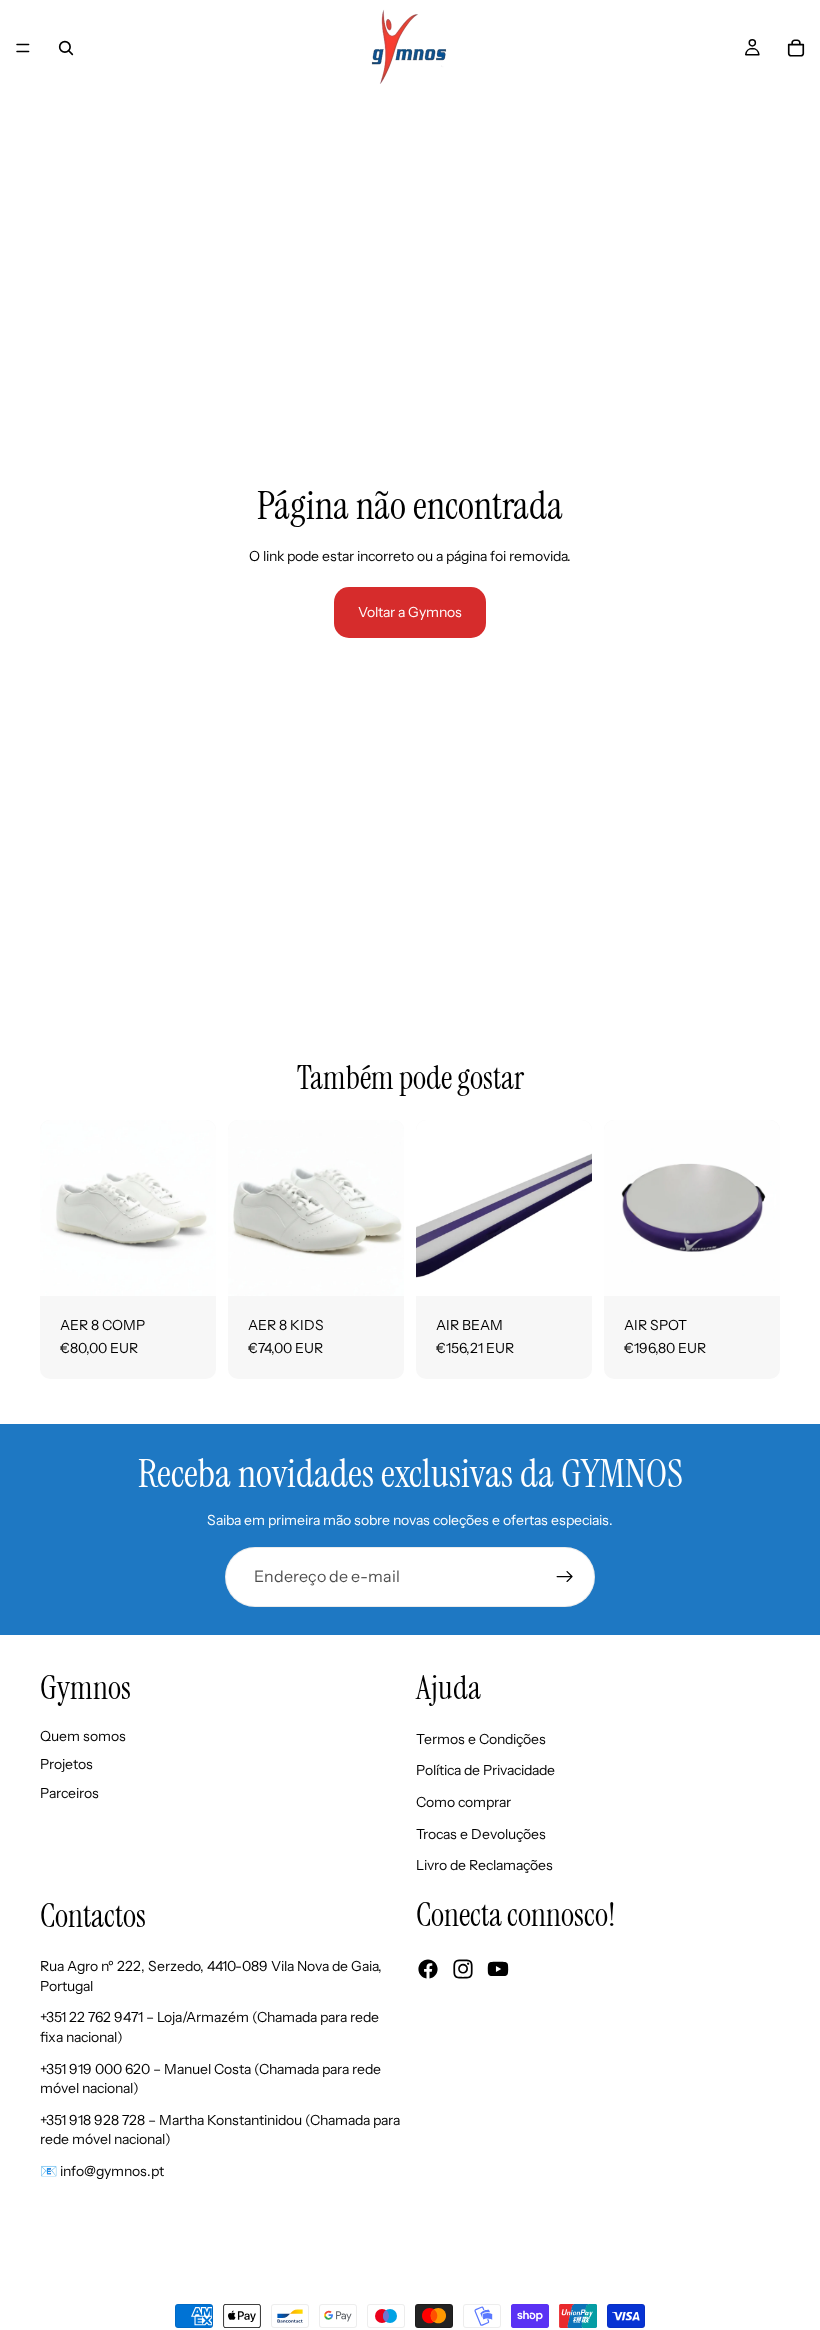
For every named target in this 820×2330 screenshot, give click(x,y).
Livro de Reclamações (484, 1865)
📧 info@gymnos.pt (102, 2171)
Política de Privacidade (485, 1770)
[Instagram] (463, 1969)
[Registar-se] (565, 1577)
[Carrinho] (796, 48)
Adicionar (578, 1264)
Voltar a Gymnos (410, 612)
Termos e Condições (481, 1738)
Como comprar (463, 1802)
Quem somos (83, 1735)
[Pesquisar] (66, 48)
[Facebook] (428, 1969)
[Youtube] (498, 1969)
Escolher (202, 1264)
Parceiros (69, 1793)
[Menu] (23, 48)
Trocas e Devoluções (481, 1833)
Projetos (66, 1764)
